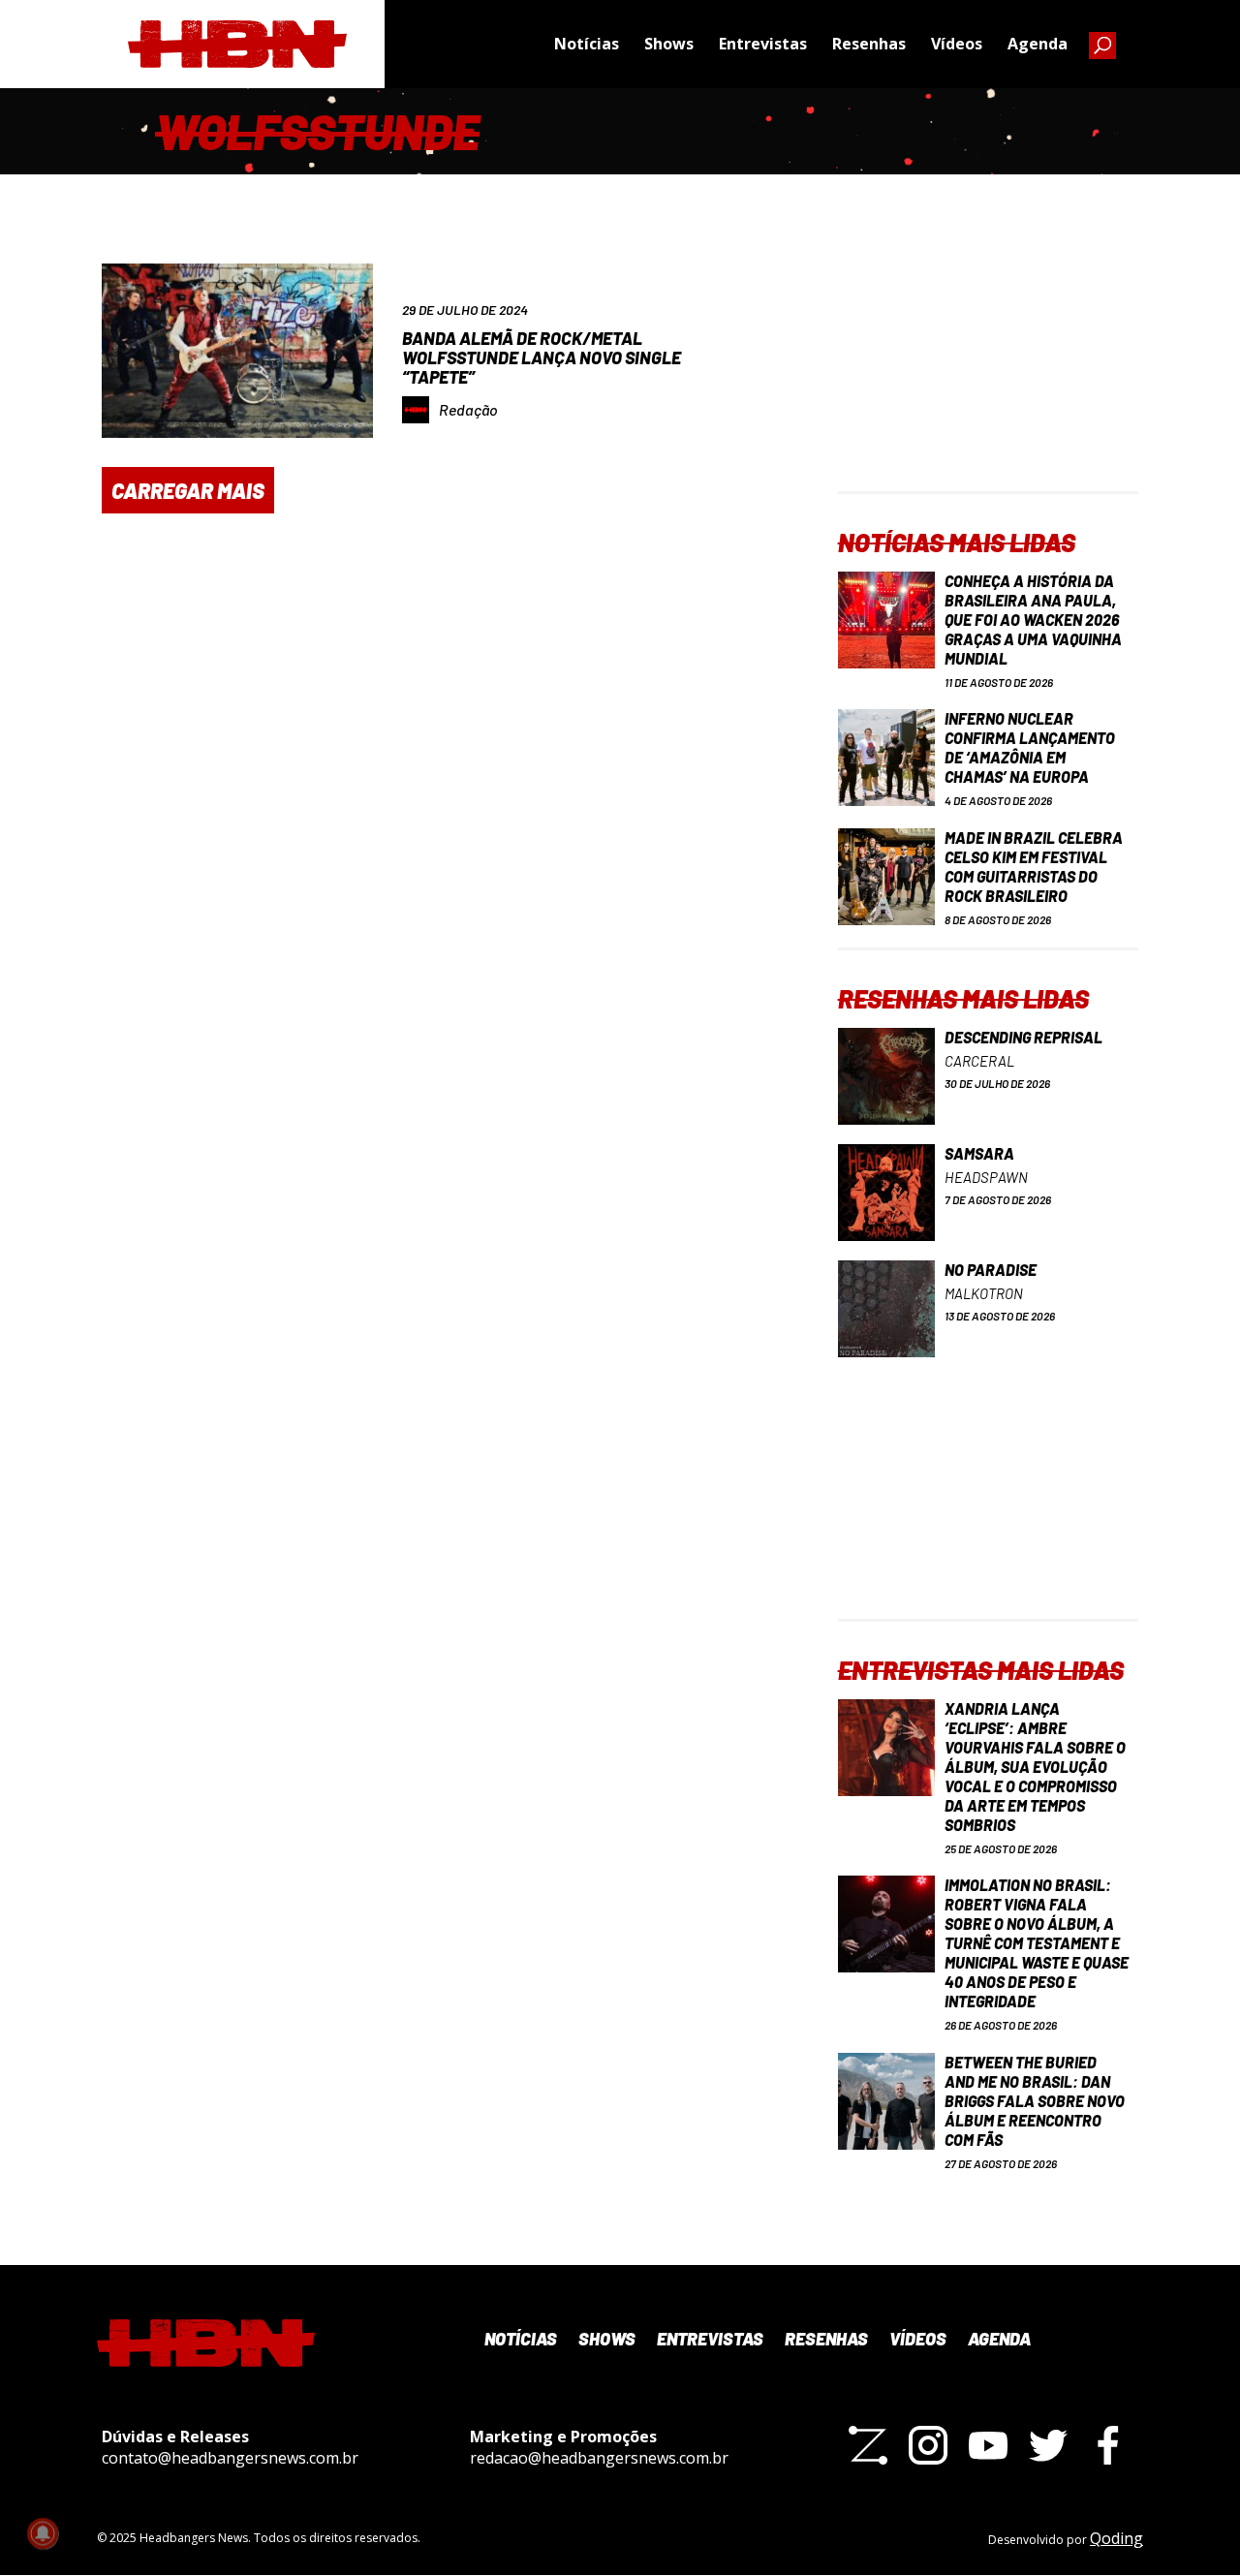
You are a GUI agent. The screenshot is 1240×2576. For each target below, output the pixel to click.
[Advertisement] (988, 370)
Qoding (1116, 2538)
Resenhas (869, 44)
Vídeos (957, 44)
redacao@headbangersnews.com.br (599, 2458)
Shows (669, 44)
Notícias (587, 44)
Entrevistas (763, 44)
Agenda (1038, 44)
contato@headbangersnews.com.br (230, 2458)
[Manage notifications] (43, 2533)
